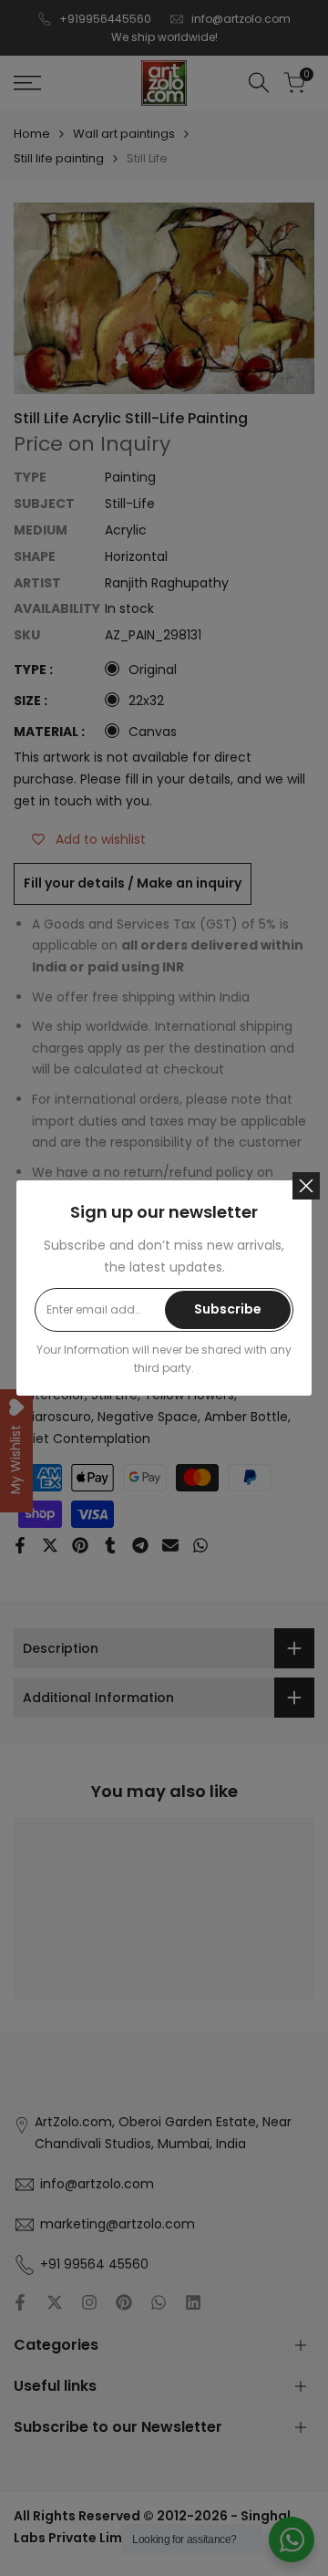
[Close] (306, 1186)
